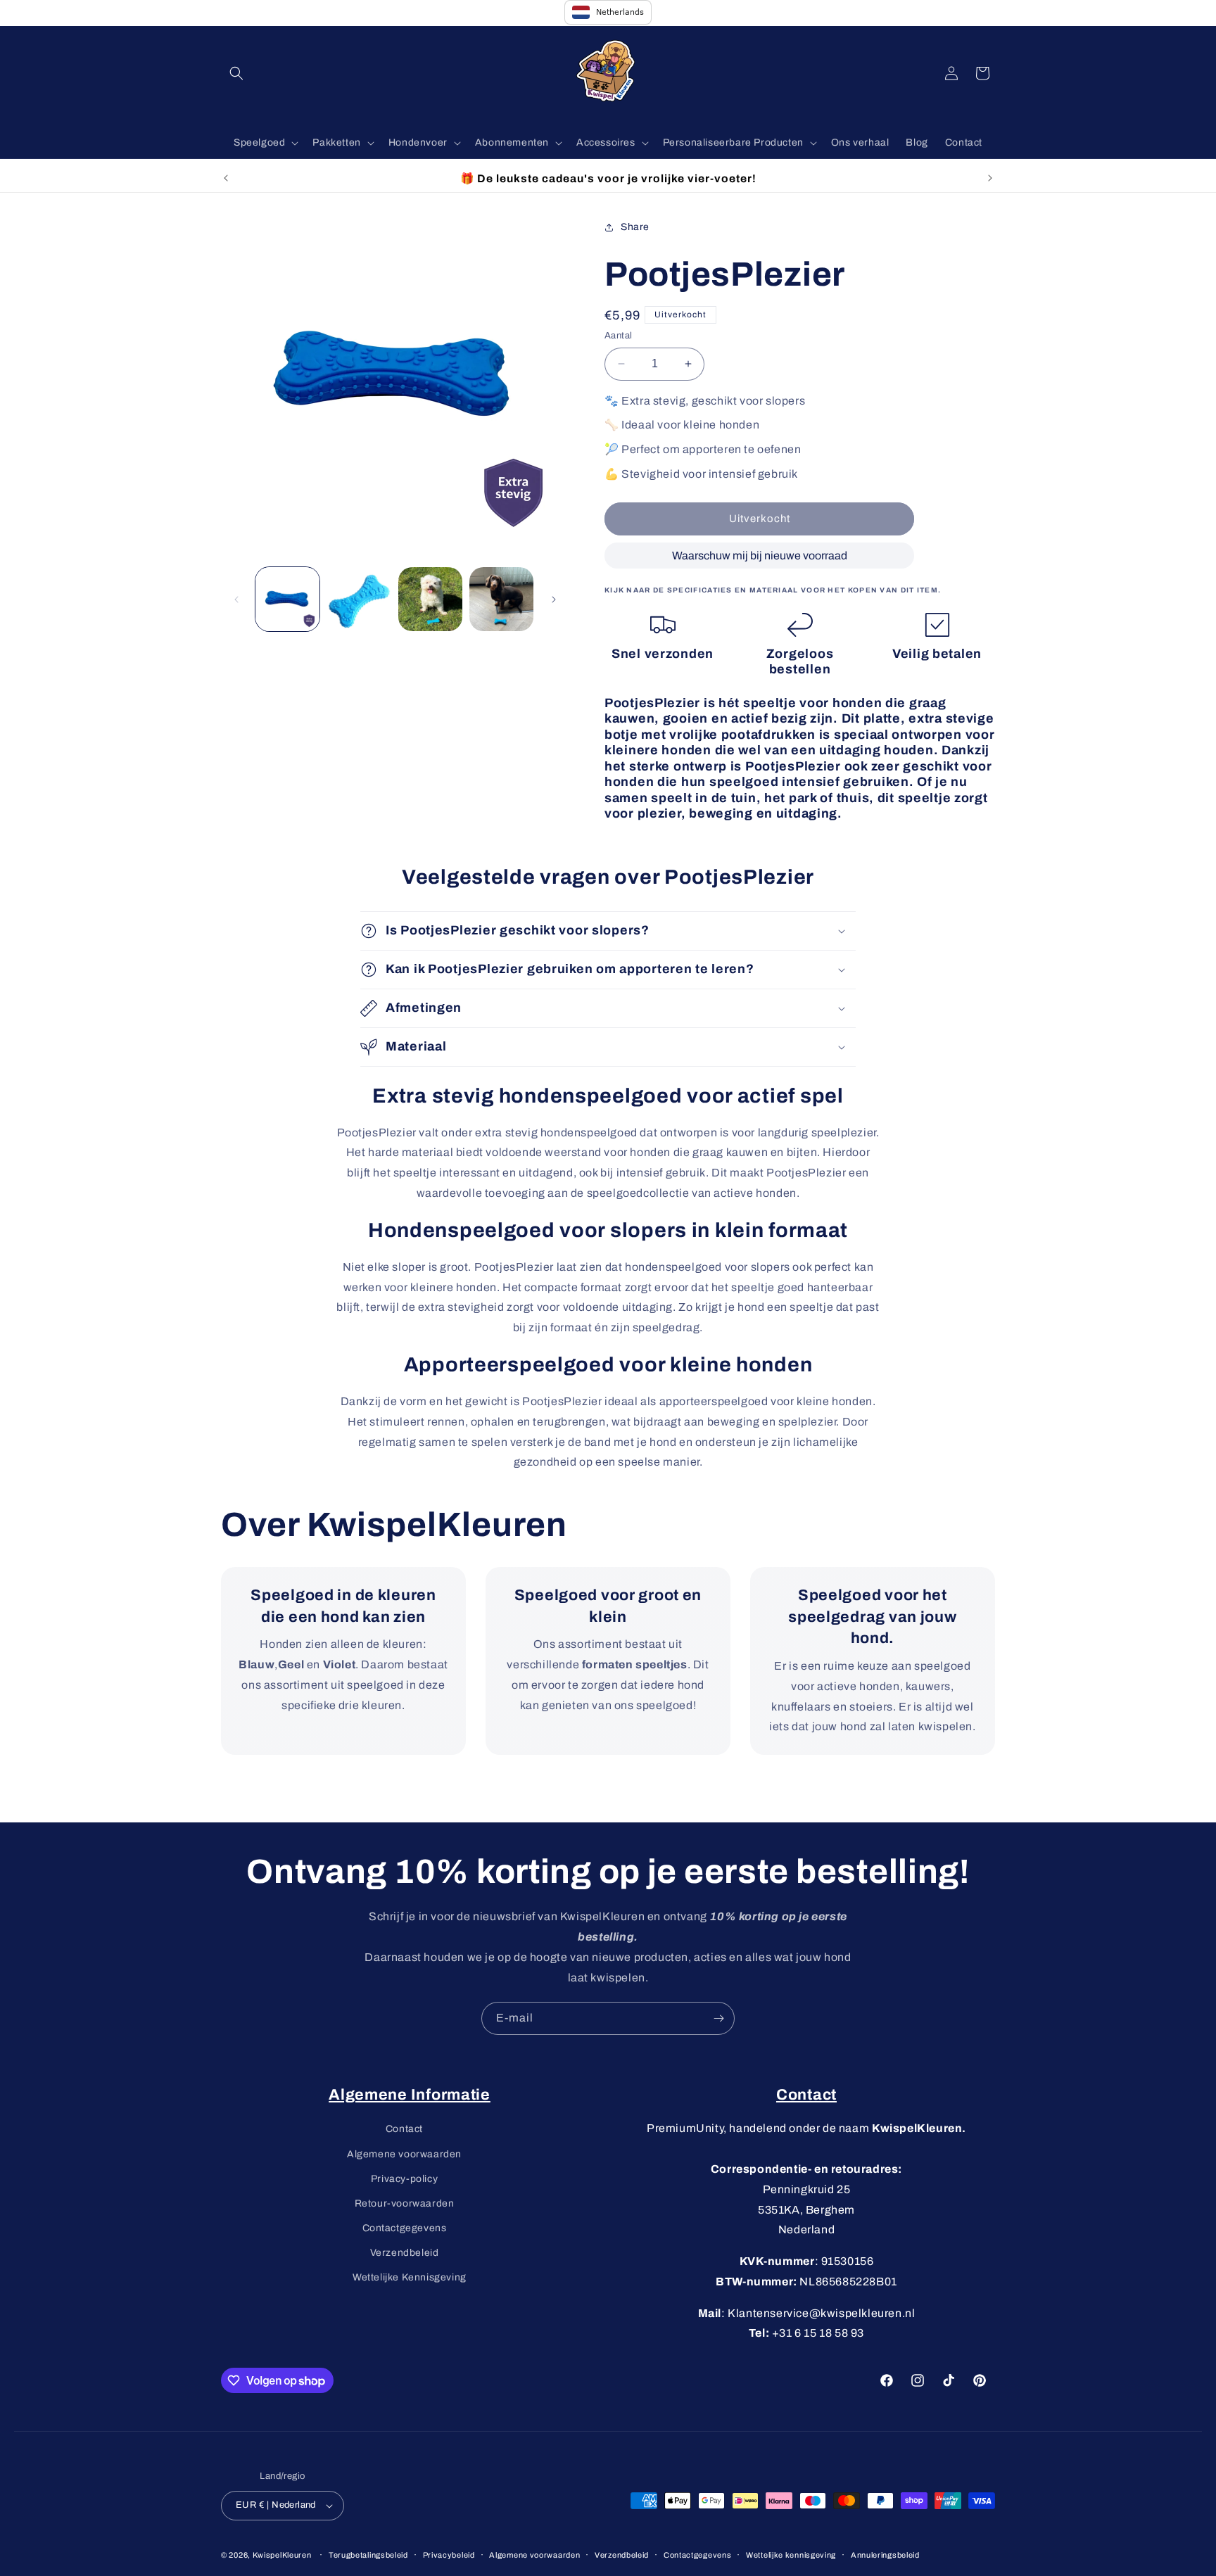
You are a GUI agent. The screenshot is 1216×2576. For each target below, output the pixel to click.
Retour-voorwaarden (405, 2203)
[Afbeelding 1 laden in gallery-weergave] (287, 599)
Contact (404, 2129)
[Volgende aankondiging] (990, 178)
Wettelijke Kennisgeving (410, 2277)
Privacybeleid (449, 2555)
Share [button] (635, 227)
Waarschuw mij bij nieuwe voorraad (760, 556)
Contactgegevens (405, 2228)
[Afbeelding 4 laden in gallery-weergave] (501, 599)
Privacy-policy (404, 2179)
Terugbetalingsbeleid (368, 2555)
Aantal (618, 336)
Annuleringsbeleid (885, 2555)
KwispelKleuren (282, 2555)
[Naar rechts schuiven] (554, 599)
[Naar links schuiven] (236, 599)
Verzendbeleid (405, 2253)
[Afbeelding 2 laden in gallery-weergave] (359, 599)
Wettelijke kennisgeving (791, 2555)
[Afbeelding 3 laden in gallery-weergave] (430, 599)
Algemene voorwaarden (404, 2154)
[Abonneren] (718, 2018)
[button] (236, 73)
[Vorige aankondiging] (226, 178)
